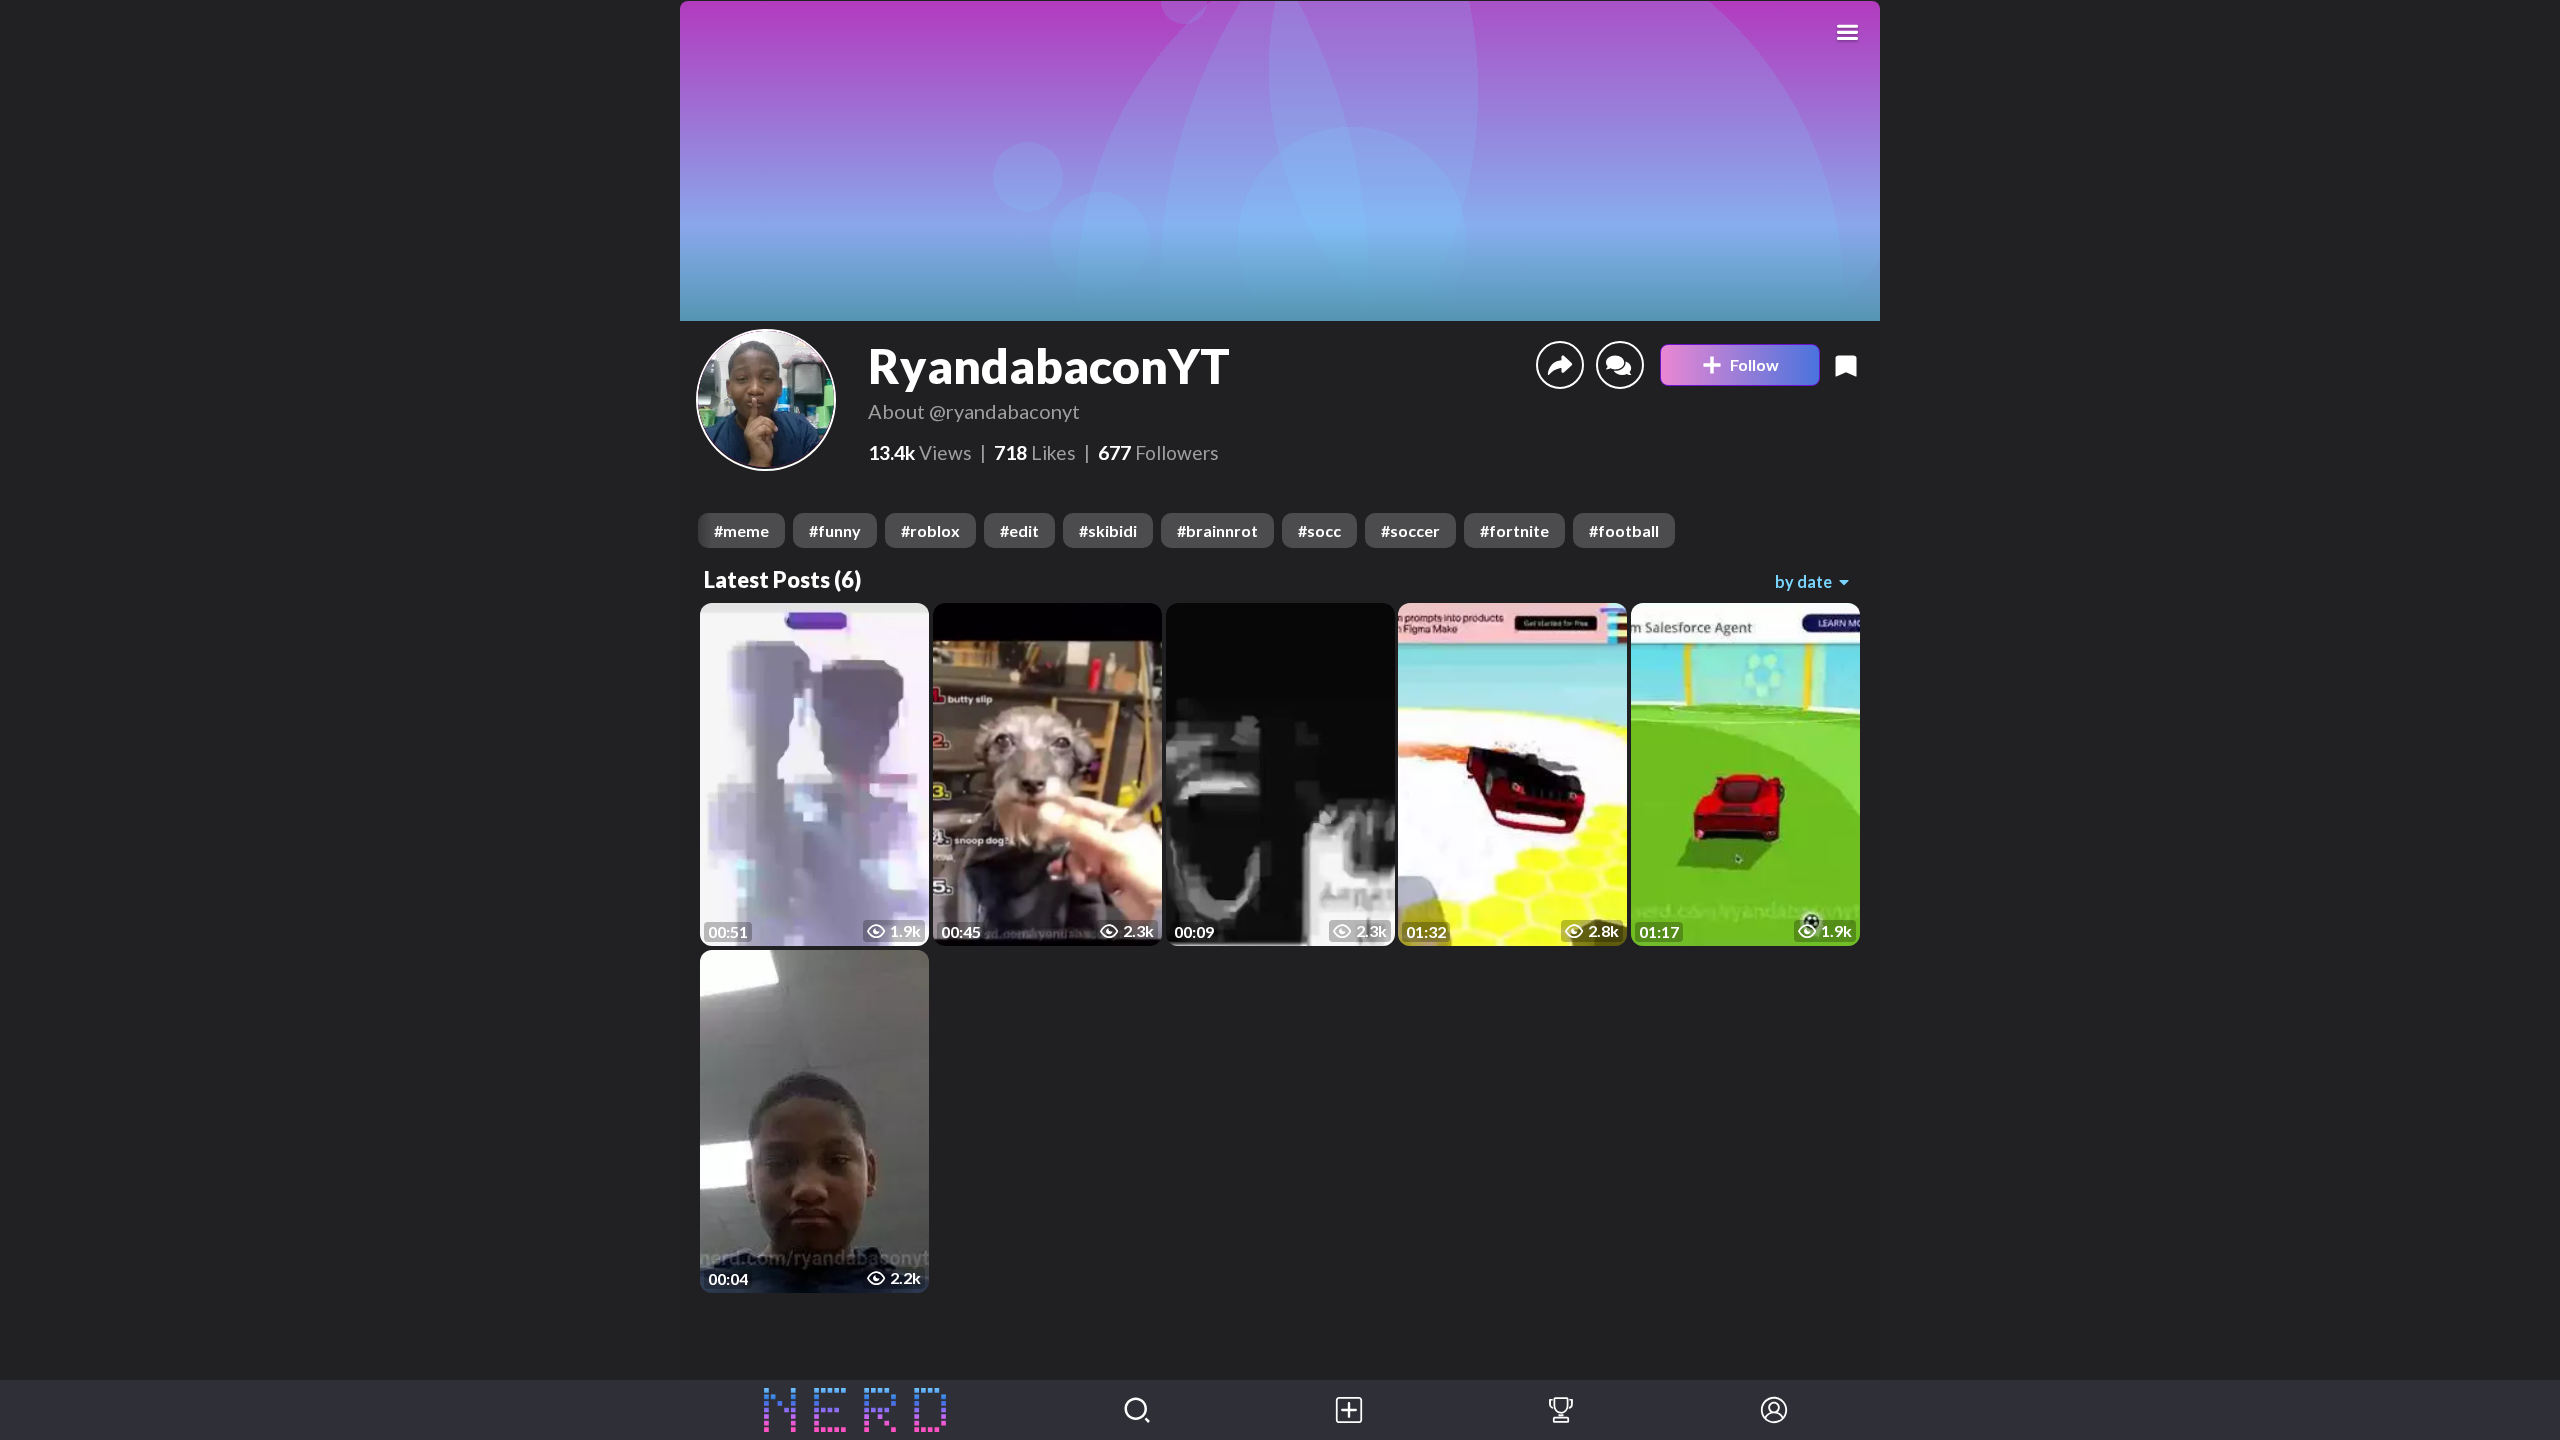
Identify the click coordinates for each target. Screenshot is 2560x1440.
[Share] (1560, 365)
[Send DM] (1620, 365)
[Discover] (1137, 1410)
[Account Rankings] (1561, 1410)
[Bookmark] (1846, 365)
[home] (855, 1410)
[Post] (1349, 1410)
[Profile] (1774, 1410)
